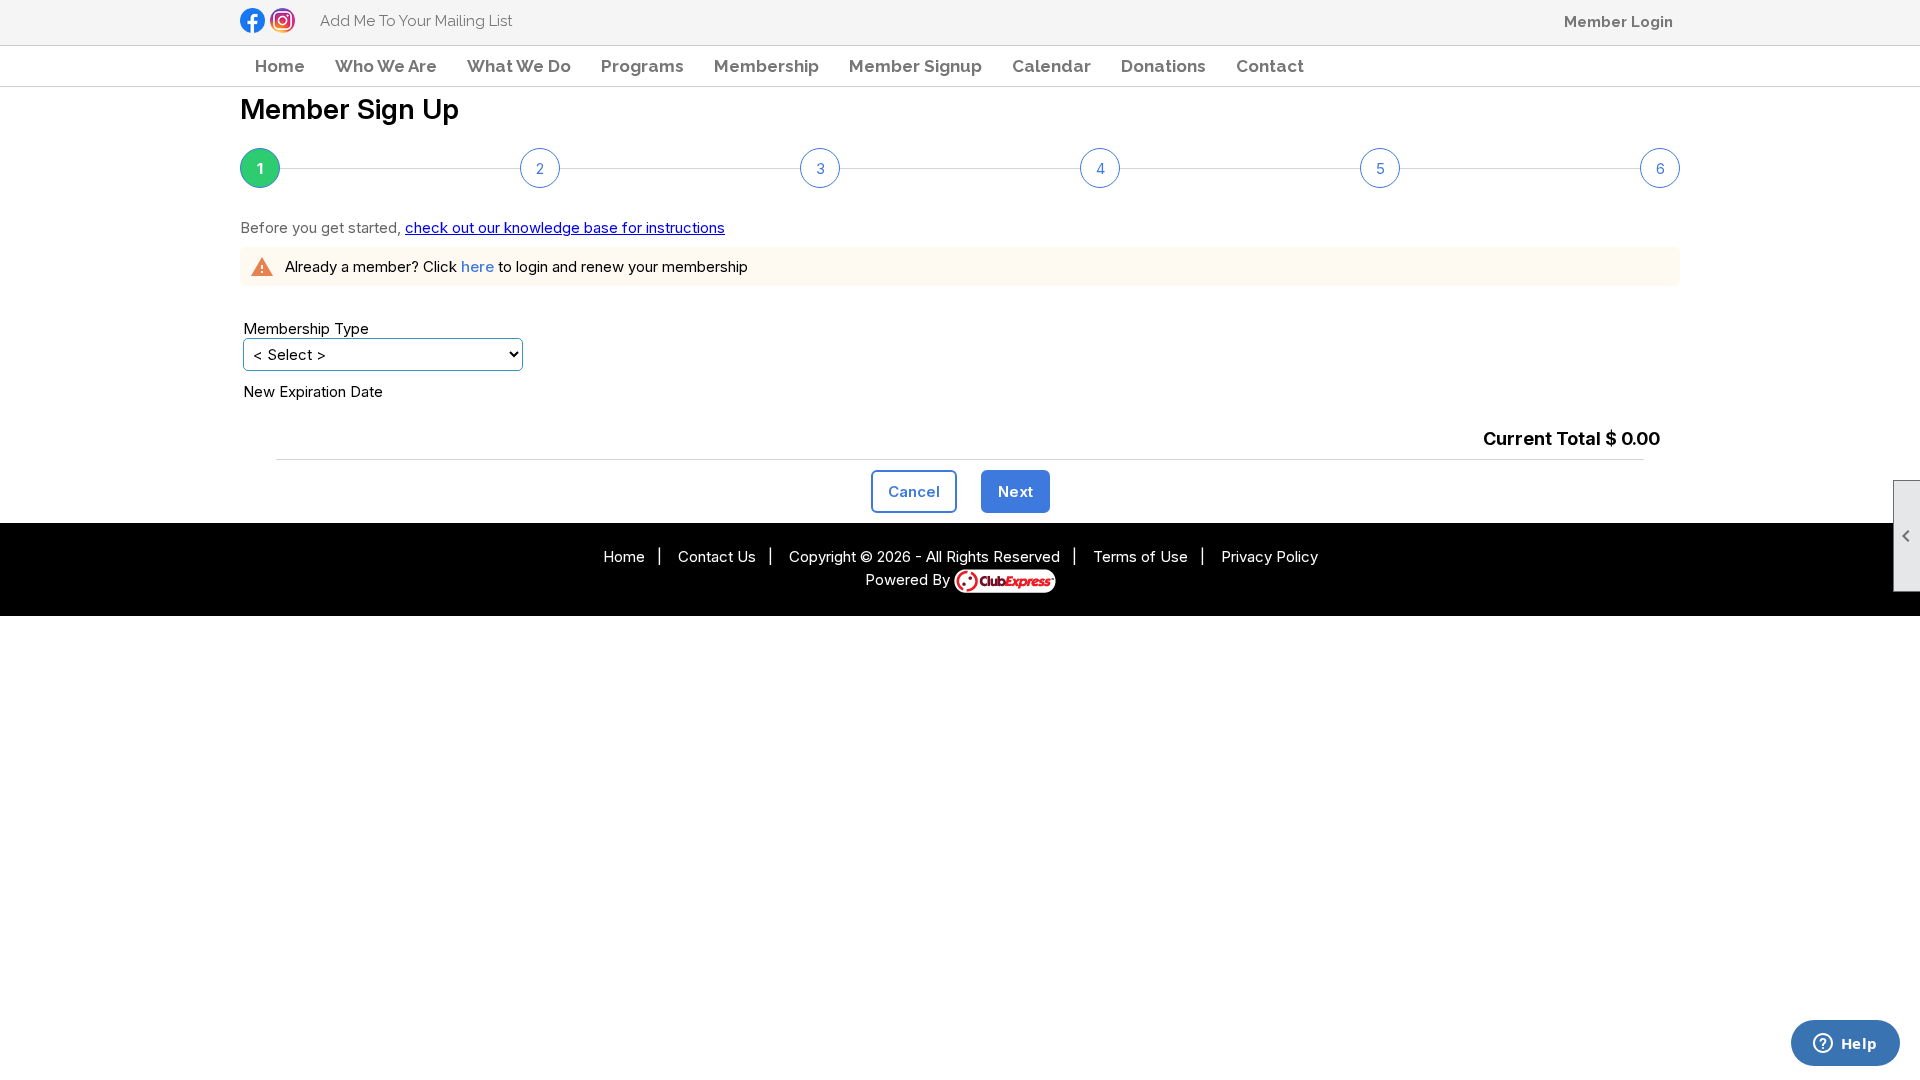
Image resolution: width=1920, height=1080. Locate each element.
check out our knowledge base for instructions (565, 227)
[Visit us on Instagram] (282, 22)
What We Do (519, 66)
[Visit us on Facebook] (252, 22)
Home (280, 66)
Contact (1270, 66)
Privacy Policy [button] (1269, 556)
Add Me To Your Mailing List (416, 21)
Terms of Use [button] (1140, 556)
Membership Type (306, 328)
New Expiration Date (313, 391)
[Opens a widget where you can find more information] (1845, 1045)
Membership (766, 66)
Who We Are (386, 66)
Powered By (909, 579)
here (477, 266)
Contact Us (717, 556)
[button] (642, 66)
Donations (1163, 66)
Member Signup (915, 66)
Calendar (1051, 66)
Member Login (1618, 22)
